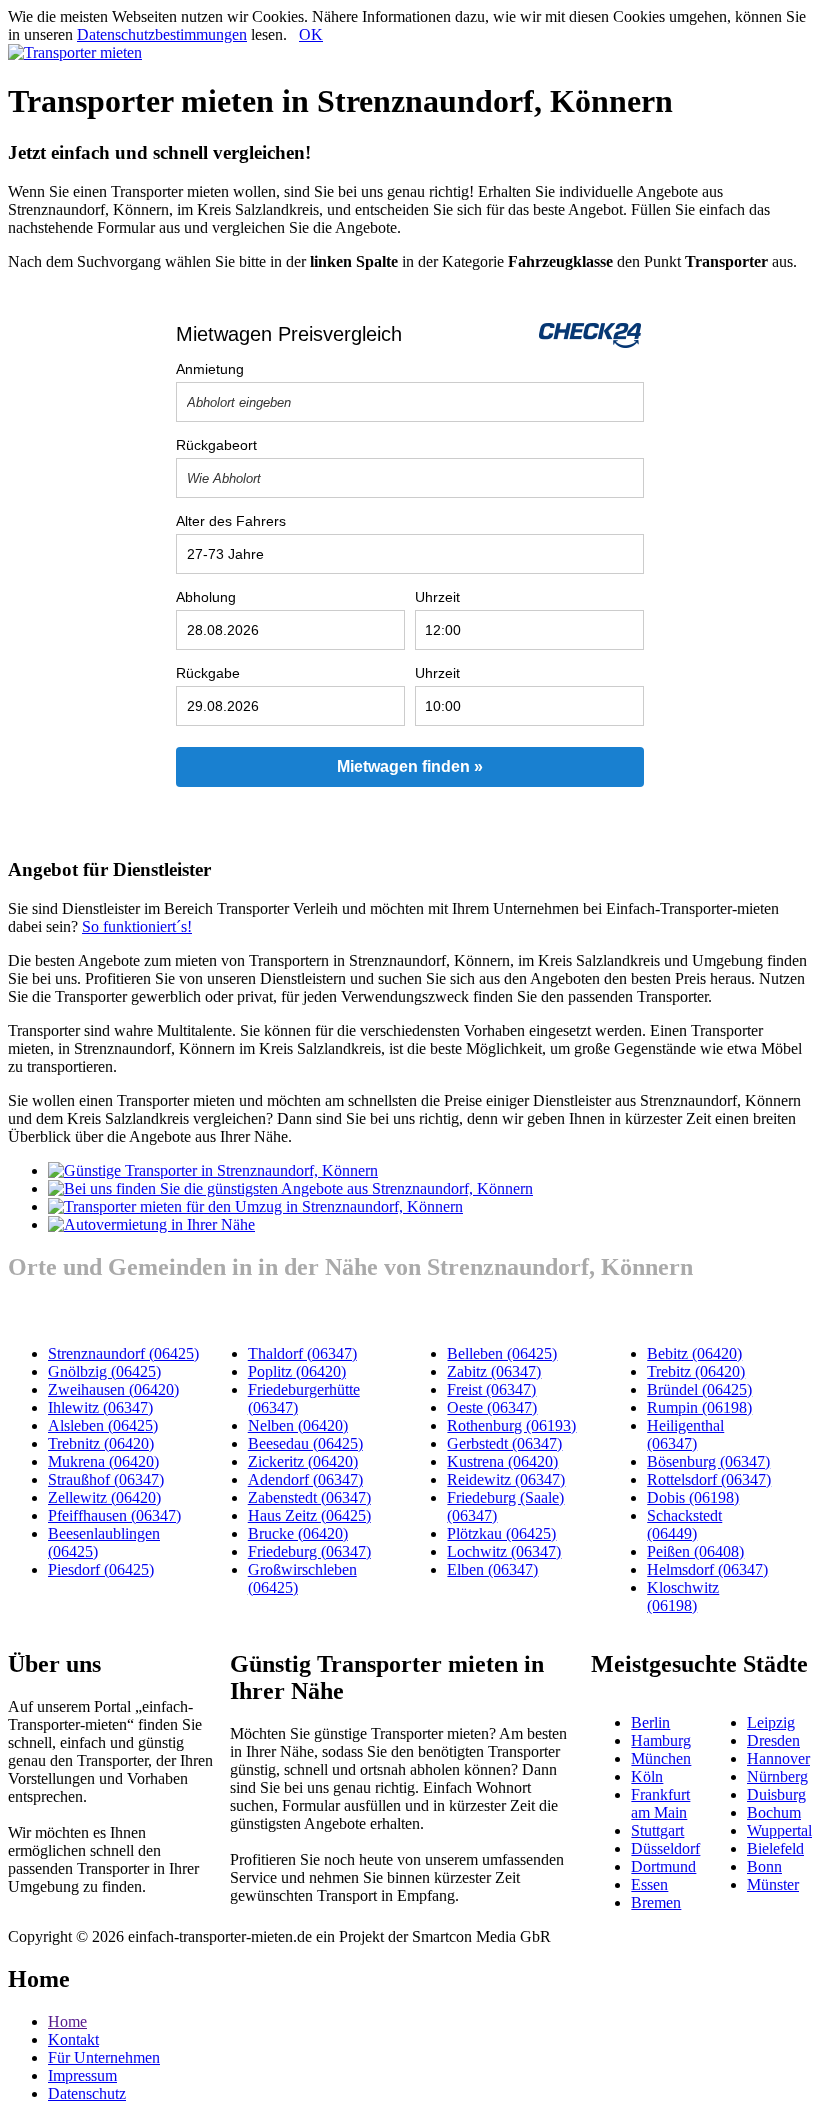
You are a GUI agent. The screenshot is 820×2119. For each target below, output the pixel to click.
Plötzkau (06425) (501, 1533)
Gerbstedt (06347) (504, 1443)
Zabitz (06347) (494, 1371)
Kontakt (73, 2039)
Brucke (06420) (298, 1533)
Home (67, 2021)
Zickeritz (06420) (303, 1461)
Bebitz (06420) (694, 1353)
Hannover (778, 1758)
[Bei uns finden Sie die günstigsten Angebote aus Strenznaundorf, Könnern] (290, 1188)
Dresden (773, 1740)
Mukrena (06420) (103, 1461)
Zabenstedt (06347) (309, 1497)
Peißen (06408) (695, 1551)
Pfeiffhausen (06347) (114, 1515)
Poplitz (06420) (297, 1371)
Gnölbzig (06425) (104, 1371)
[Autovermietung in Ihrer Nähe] (151, 1224)
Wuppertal (779, 1830)
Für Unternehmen (104, 2057)
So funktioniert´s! (137, 926)
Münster (773, 1884)
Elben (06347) (492, 1569)
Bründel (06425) (699, 1389)
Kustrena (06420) (502, 1461)
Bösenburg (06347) (708, 1461)
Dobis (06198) (693, 1497)
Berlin (650, 1722)
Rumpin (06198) (699, 1407)
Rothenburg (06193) (511, 1425)
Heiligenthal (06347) (685, 1434)
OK (311, 34)
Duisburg (776, 1794)
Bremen (656, 1902)
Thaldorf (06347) (302, 1353)
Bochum (774, 1812)
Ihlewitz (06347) (100, 1407)
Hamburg (661, 1740)
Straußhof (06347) (106, 1479)
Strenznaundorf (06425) (123, 1353)
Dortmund (663, 1866)
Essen (649, 1884)
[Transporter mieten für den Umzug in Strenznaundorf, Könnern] (255, 1206)
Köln (647, 1776)
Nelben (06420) (298, 1425)
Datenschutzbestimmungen (162, 34)
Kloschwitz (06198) (683, 1596)
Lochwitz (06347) (504, 1551)
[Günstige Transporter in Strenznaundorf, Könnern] (213, 1170)
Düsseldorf (665, 1848)
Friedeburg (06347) (309, 1551)
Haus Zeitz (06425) (309, 1515)
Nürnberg (777, 1776)
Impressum (82, 2075)
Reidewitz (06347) (506, 1479)
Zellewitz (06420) (104, 1497)
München (661, 1758)
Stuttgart (657, 1830)
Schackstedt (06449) (684, 1524)
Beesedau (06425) (305, 1443)
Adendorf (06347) (305, 1479)
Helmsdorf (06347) (707, 1569)
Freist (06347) (491, 1389)
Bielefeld (775, 1848)
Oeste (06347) (492, 1407)
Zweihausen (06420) (113, 1389)
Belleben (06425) (502, 1353)
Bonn (764, 1866)
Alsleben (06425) (103, 1425)
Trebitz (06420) (696, 1371)
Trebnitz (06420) (101, 1443)
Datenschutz (87, 2093)
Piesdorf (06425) (101, 1569)
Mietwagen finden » (410, 766)
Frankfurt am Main (660, 1803)
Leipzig (771, 1722)
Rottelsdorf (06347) (709, 1479)
